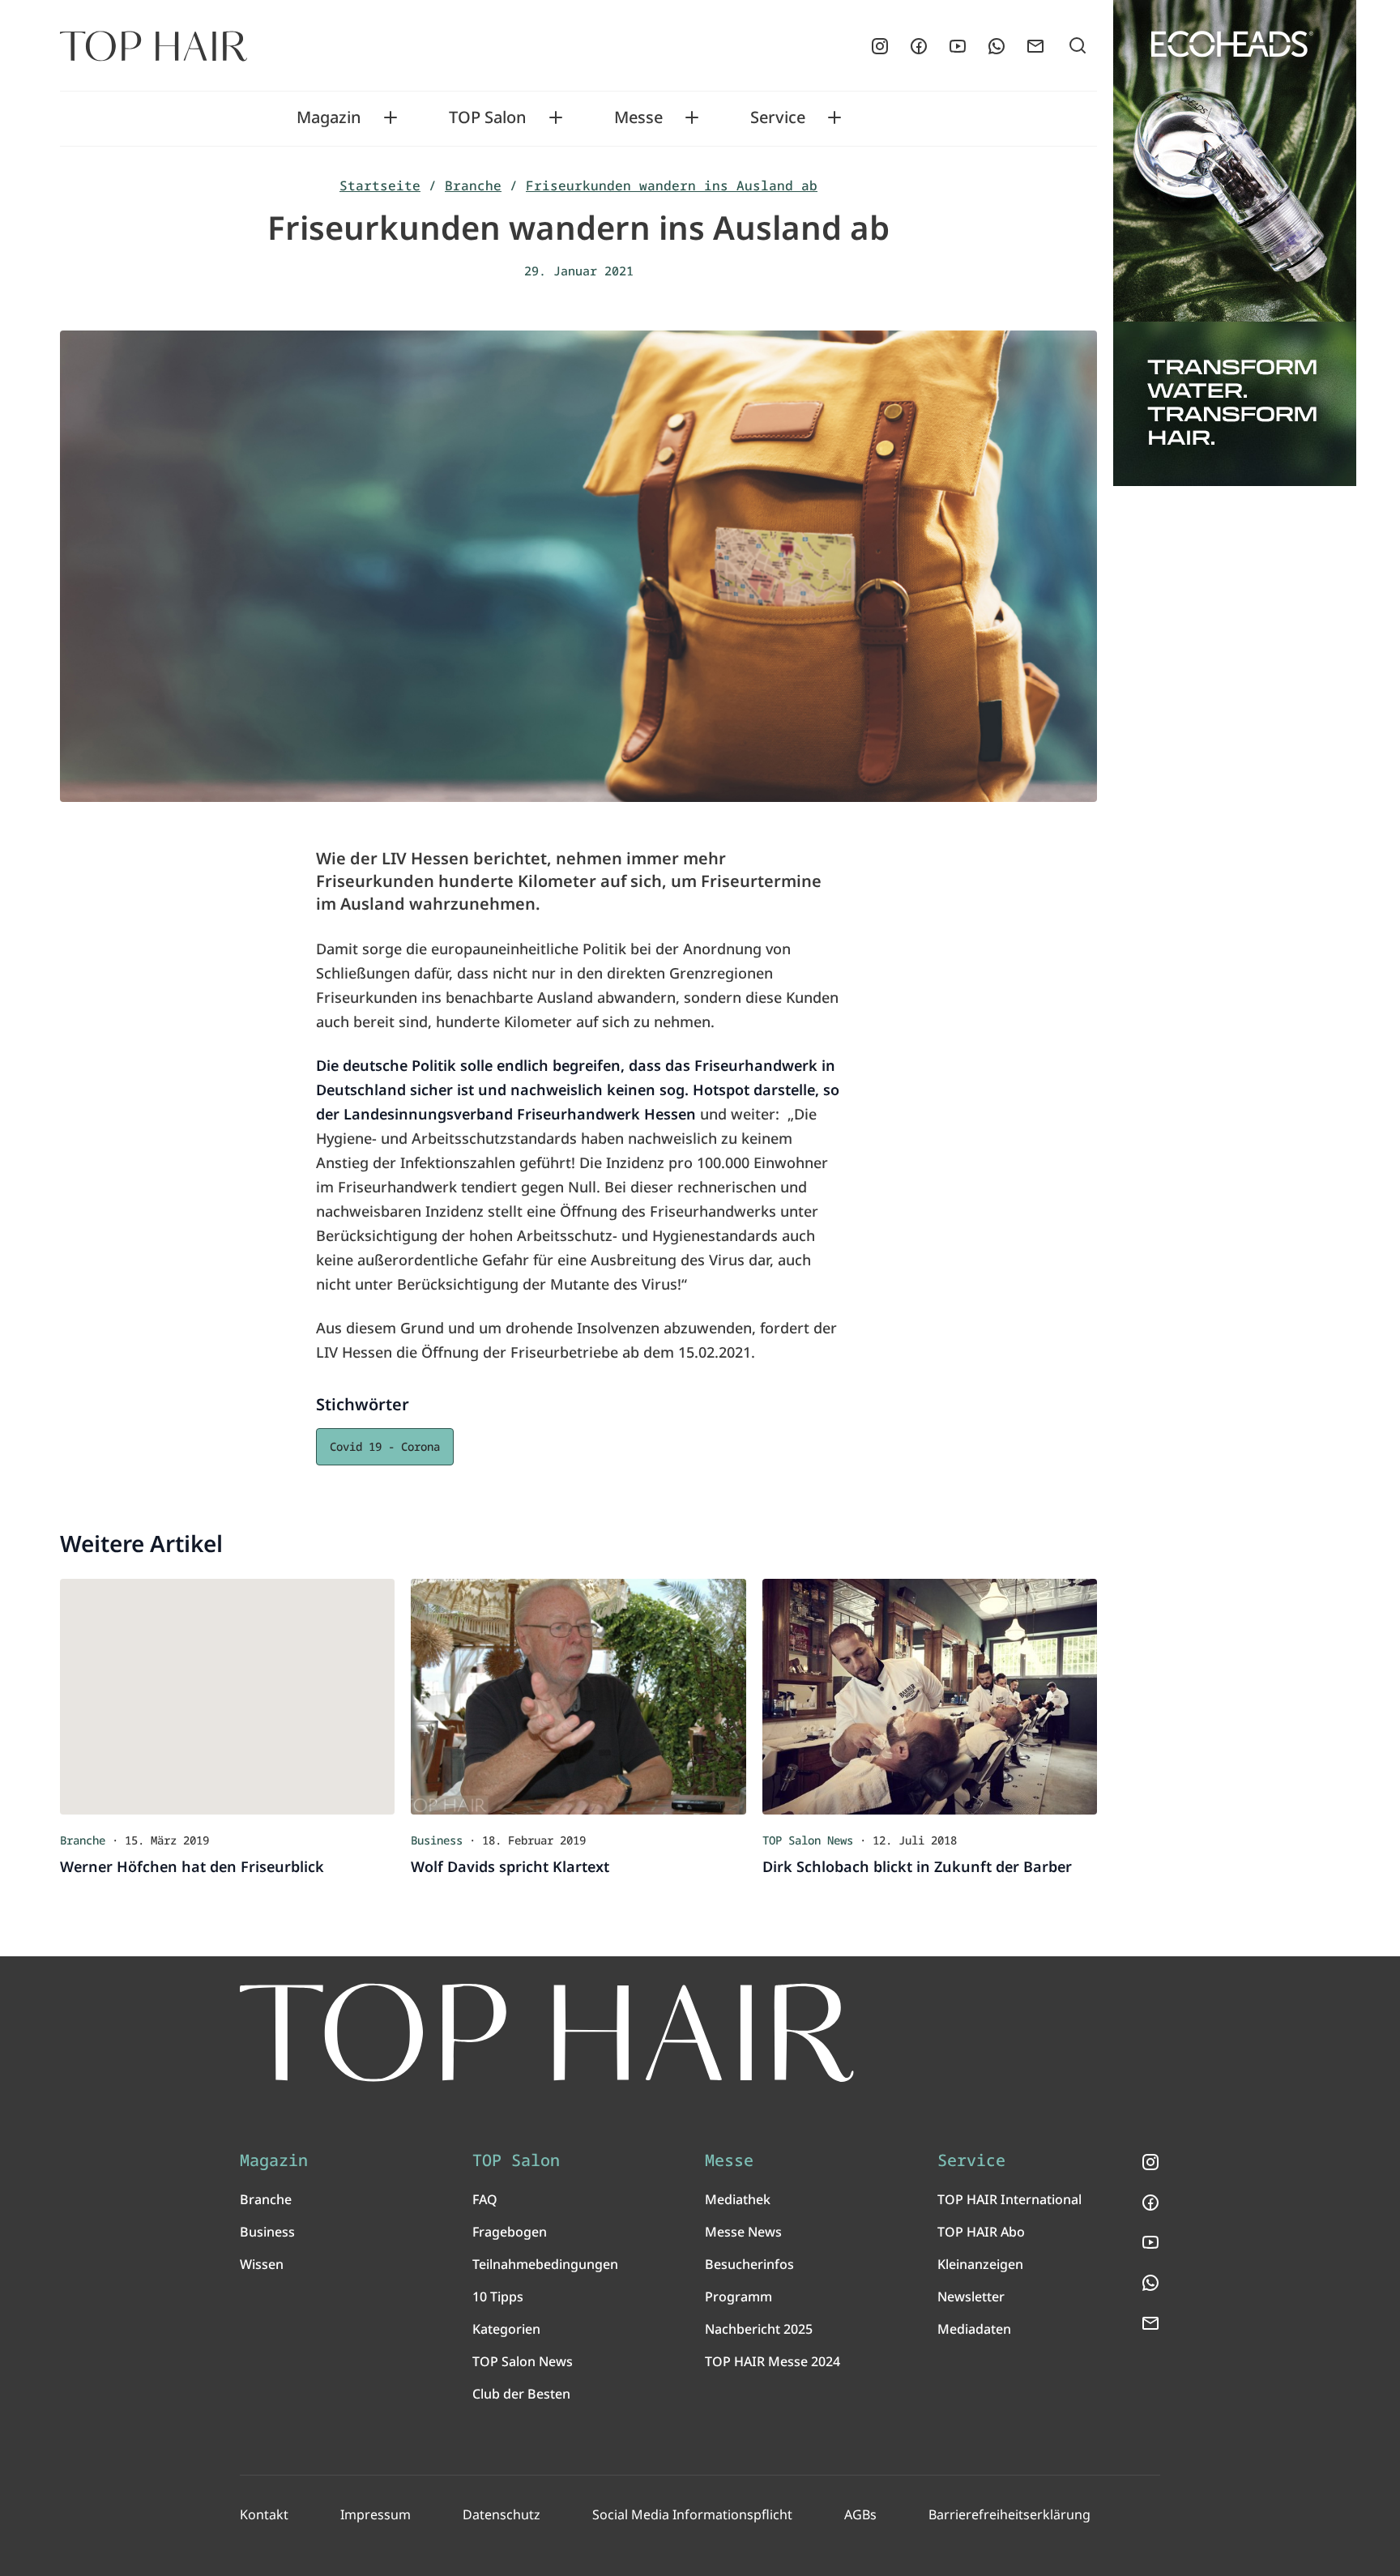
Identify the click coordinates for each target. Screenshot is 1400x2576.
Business (267, 2232)
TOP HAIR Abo (981, 2232)
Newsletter (971, 2297)
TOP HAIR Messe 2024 (773, 2361)
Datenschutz (502, 2514)
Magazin (329, 117)
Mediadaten (974, 2329)
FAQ (485, 2199)
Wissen (262, 2264)
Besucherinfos (749, 2264)
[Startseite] (154, 46)
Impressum (376, 2514)
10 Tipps (498, 2297)
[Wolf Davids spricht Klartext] (578, 1696)
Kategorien (506, 2329)
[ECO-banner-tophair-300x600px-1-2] (1235, 243)
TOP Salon (488, 117)
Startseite (380, 186)
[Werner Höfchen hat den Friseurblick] (227, 1696)
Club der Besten (521, 2394)
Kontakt (264, 2514)
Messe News (743, 2232)
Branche (473, 186)
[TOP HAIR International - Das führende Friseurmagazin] (547, 2033)
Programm (738, 2297)
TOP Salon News (523, 2361)
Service (778, 117)
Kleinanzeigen (980, 2264)
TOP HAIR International (1009, 2199)
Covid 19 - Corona (385, 1446)
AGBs (860, 2514)
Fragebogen (510, 2232)
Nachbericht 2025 (759, 2329)
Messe (638, 117)
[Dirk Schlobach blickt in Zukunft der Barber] (930, 1696)
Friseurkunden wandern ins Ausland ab (672, 186)
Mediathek (738, 2199)
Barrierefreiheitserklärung (1009, 2514)
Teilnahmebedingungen (545, 2264)
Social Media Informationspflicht (692, 2514)
